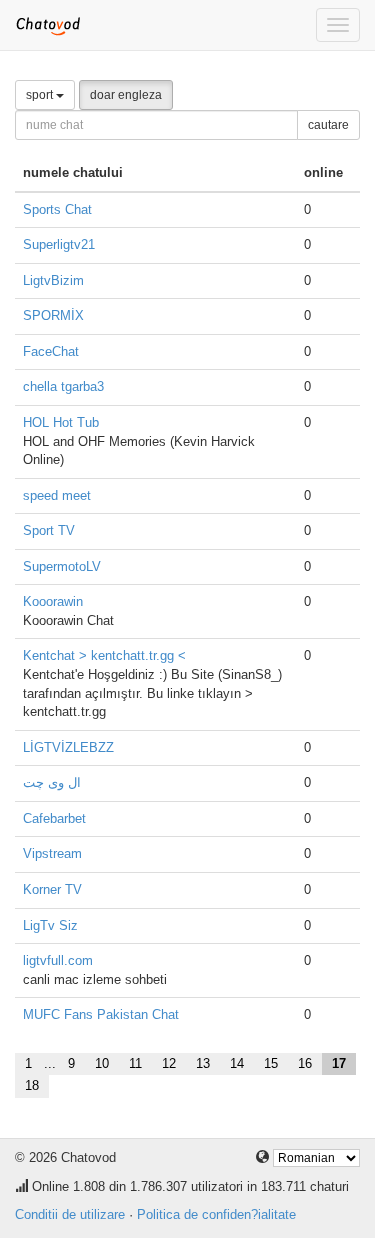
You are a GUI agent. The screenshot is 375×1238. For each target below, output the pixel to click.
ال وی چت (52, 782)
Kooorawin (53, 601)
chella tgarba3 (63, 386)
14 (237, 1063)
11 (135, 1063)
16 (305, 1063)
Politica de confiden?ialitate (216, 1214)
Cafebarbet (54, 818)
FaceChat (51, 351)
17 (339, 1063)
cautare (328, 125)
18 (32, 1085)
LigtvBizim (53, 280)
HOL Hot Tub (61, 422)
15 (271, 1063)
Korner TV (52, 889)
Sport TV (49, 530)
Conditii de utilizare (70, 1214)
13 (203, 1063)
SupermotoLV (62, 566)
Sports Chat (57, 209)
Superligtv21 (59, 244)
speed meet (57, 495)
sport (41, 95)
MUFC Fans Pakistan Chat (101, 1014)
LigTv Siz (50, 925)
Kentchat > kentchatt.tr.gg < (104, 655)
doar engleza (126, 95)
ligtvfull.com (58, 960)
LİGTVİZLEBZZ (68, 747)
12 (169, 1063)
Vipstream (52, 853)
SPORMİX (53, 315)
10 (102, 1063)
